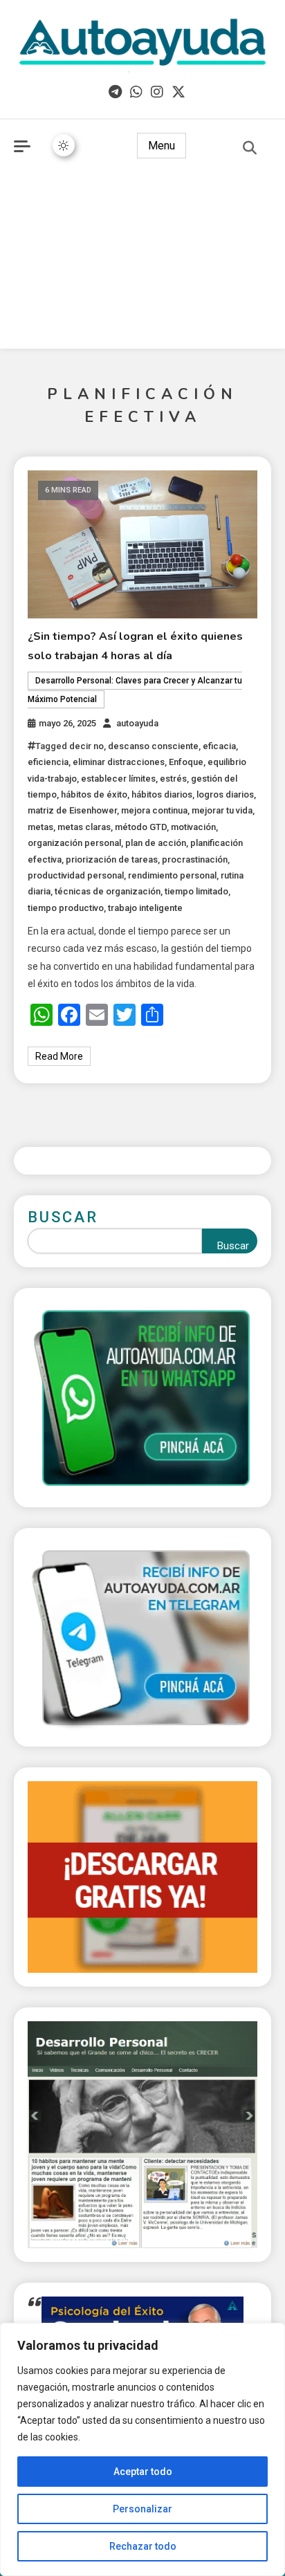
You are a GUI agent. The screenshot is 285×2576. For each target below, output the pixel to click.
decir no (86, 746)
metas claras (84, 827)
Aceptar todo (143, 2472)
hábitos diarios (162, 794)
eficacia (219, 746)
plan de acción (156, 843)
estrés (173, 779)
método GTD (141, 827)
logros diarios (225, 794)
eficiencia (48, 762)
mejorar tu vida (222, 810)
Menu (162, 146)
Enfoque (186, 762)
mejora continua (154, 810)
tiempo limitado (196, 891)
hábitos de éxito (94, 794)
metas (40, 827)
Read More (59, 1056)
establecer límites (118, 779)
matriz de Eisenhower (72, 810)
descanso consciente (153, 746)
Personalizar (142, 2509)
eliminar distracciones (119, 762)
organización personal (74, 843)
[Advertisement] (142, 263)
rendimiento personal (172, 875)
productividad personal (76, 875)
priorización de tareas (112, 859)
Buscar (63, 1217)
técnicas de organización (108, 891)
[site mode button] (64, 145)
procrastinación (195, 859)
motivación (193, 827)
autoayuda (137, 723)
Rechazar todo (143, 2546)
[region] (142, 2449)
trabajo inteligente (145, 908)
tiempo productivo (66, 908)
